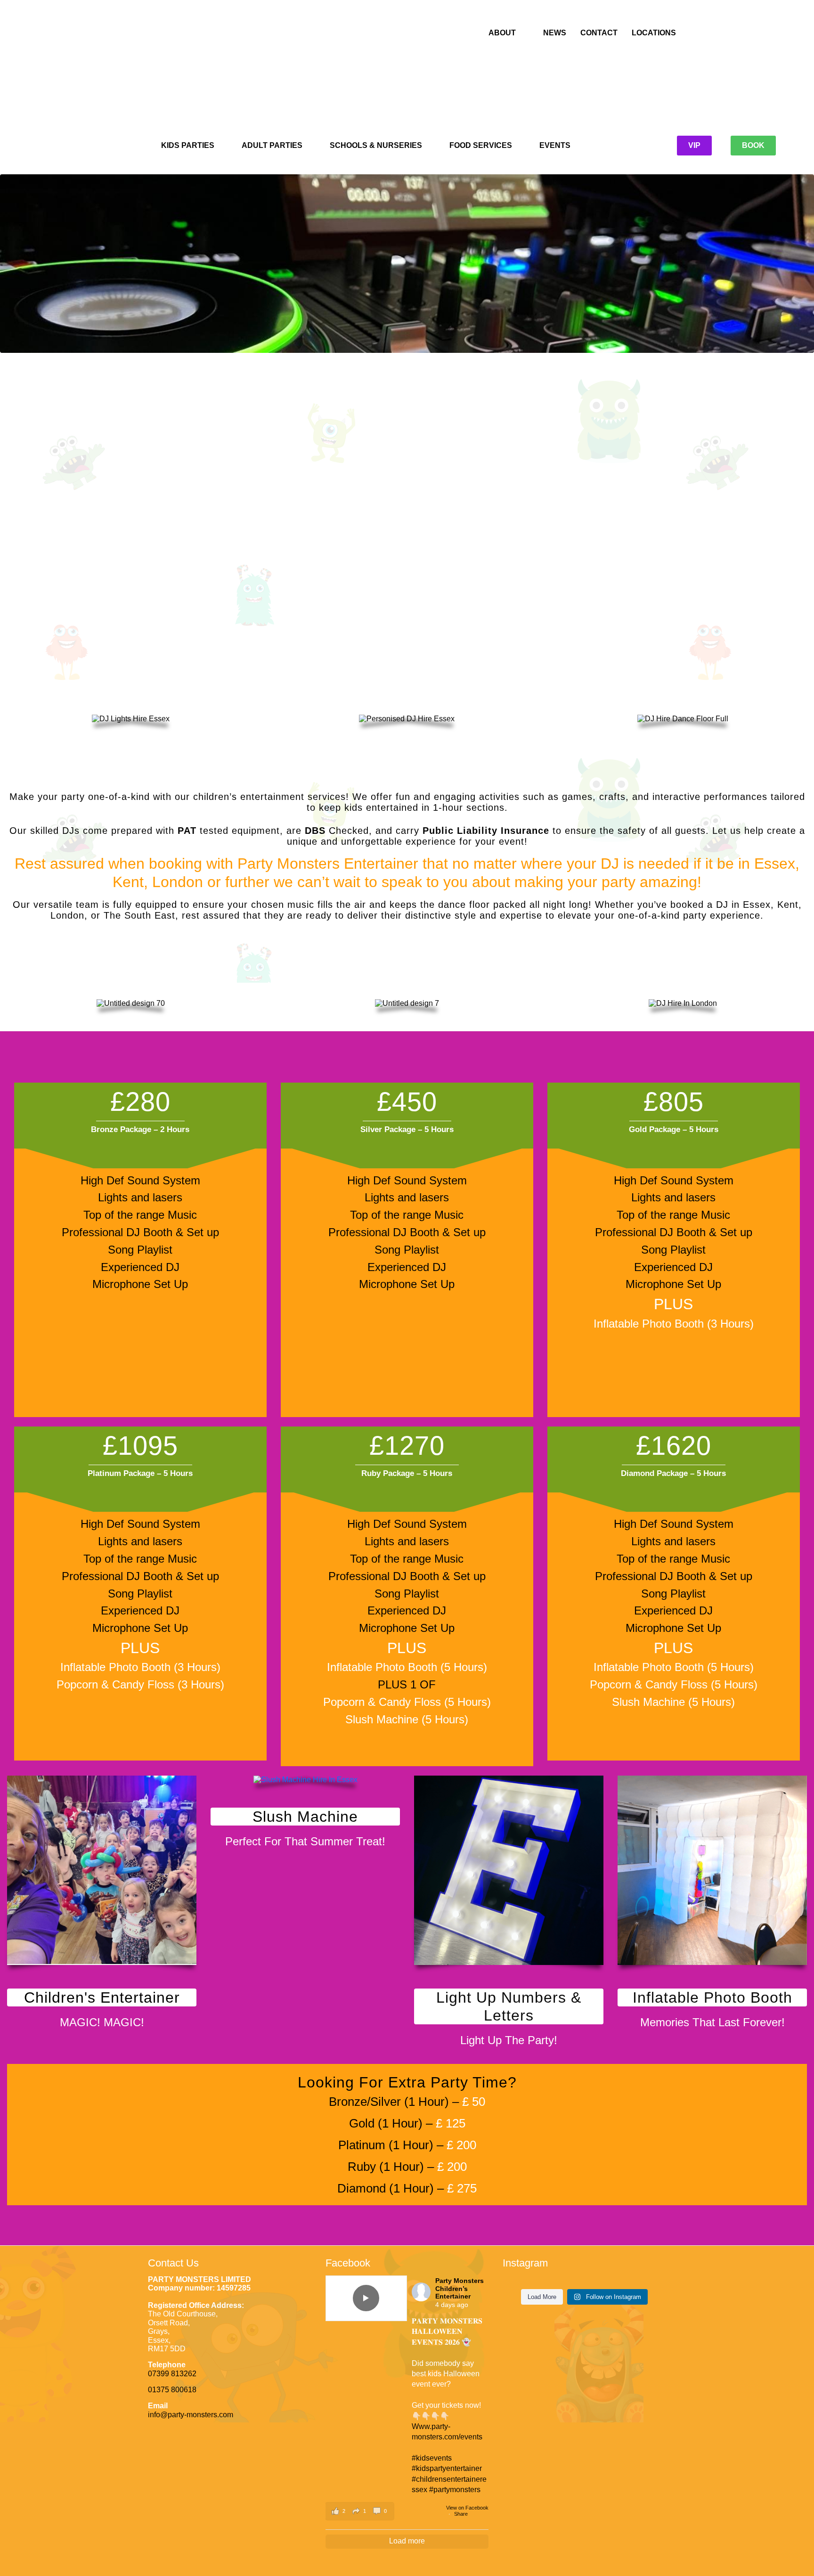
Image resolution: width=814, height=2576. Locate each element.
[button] (360, 2511)
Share (461, 2514)
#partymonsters (455, 2490)
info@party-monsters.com (191, 2415)
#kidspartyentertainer (447, 2468)
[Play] (366, 2298)
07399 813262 (172, 2374)
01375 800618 (172, 2390)
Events (555, 145)
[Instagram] (212, 70)
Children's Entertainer (102, 1997)
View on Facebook (467, 2508)
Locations (654, 33)
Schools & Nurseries (376, 145)
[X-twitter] (250, 70)
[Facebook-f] (194, 70)
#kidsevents (432, 2458)
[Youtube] (231, 70)
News (555, 33)
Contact (599, 33)
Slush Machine (305, 1817)
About (502, 33)
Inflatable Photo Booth (712, 1997)
